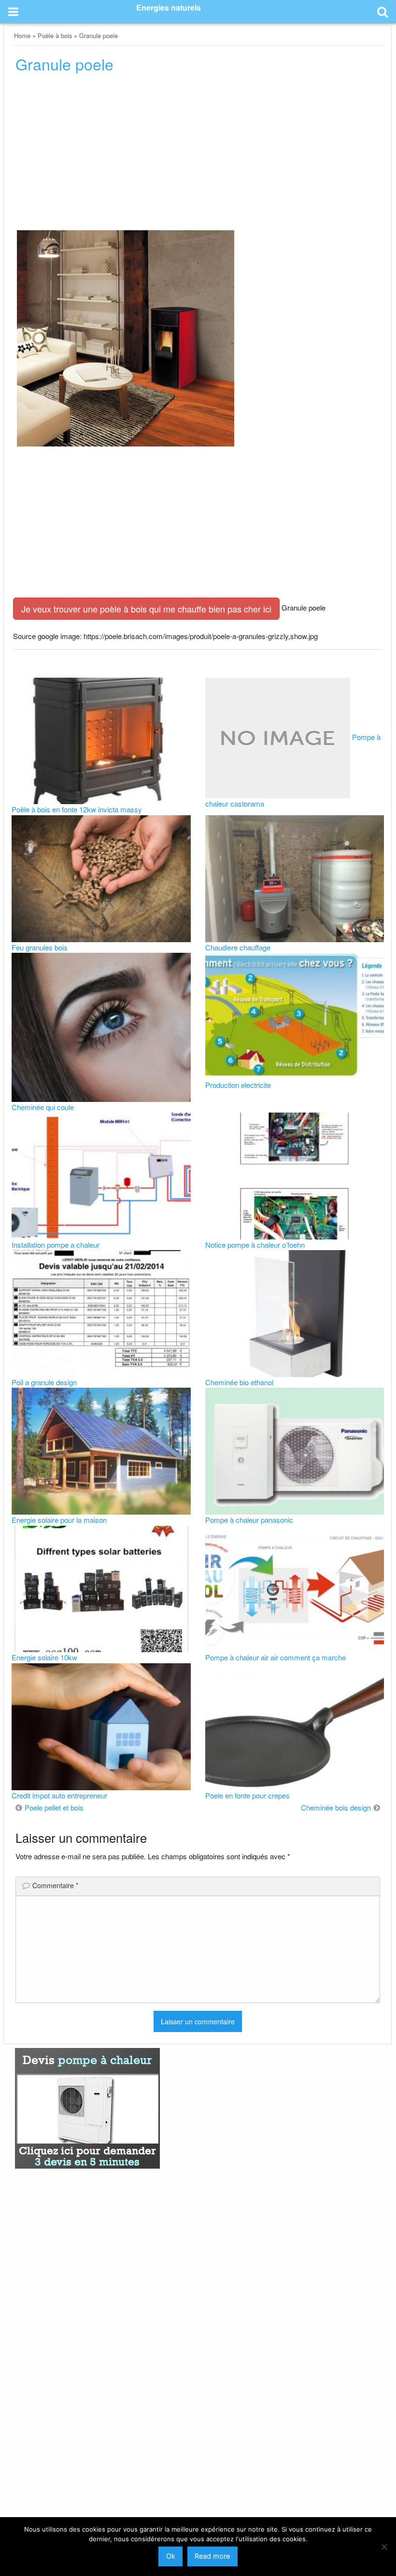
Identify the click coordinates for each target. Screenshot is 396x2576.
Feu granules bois (40, 947)
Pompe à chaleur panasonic (249, 1520)
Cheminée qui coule (43, 1107)
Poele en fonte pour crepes (247, 1795)
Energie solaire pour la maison (59, 1520)
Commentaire (55, 1885)
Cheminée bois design (336, 1807)
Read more (212, 2556)
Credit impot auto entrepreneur (59, 1795)
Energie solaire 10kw (44, 1657)
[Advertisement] (198, 154)
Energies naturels (169, 7)
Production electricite (238, 1085)
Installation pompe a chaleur (56, 1245)
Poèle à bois (55, 35)
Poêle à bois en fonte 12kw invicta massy (77, 809)
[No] (384, 2547)
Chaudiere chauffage (238, 947)
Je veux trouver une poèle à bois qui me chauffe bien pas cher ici (146, 609)
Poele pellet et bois (54, 1807)
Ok (171, 2556)
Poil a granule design (44, 1382)
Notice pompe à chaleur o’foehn (255, 1245)
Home (22, 35)
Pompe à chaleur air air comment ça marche (276, 1657)
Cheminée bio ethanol (239, 1382)
